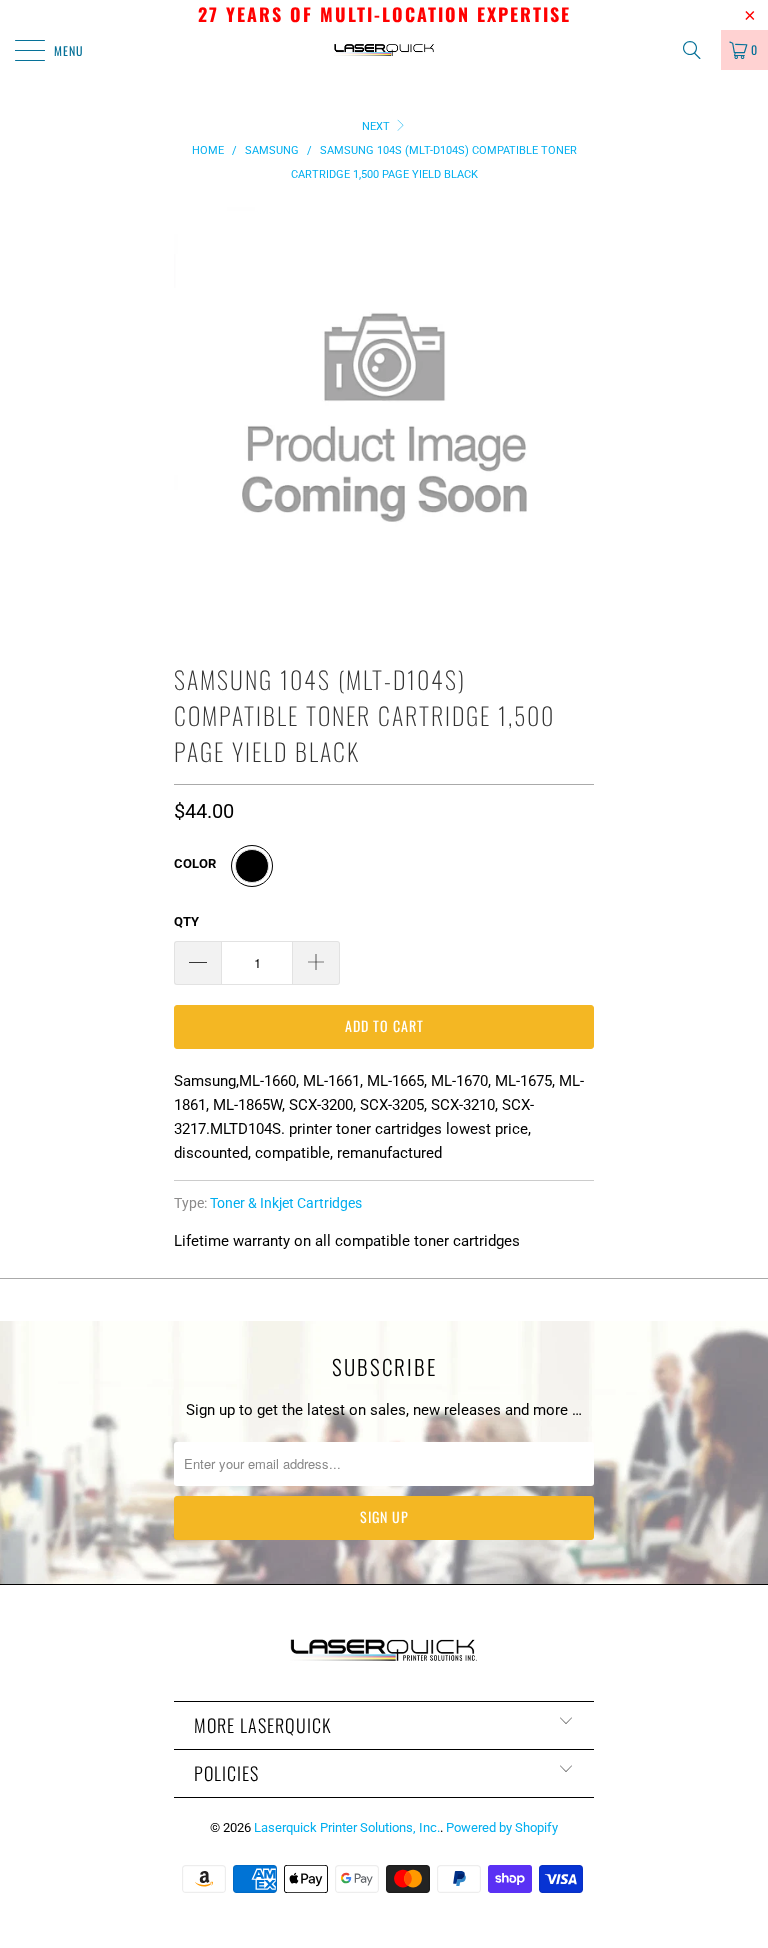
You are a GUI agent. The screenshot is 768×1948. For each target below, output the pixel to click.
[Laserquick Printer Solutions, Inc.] (384, 50)
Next (377, 126)
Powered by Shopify (502, 1827)
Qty (186, 921)
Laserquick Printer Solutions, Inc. (347, 1827)
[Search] (699, 50)
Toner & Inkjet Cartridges (286, 1203)
